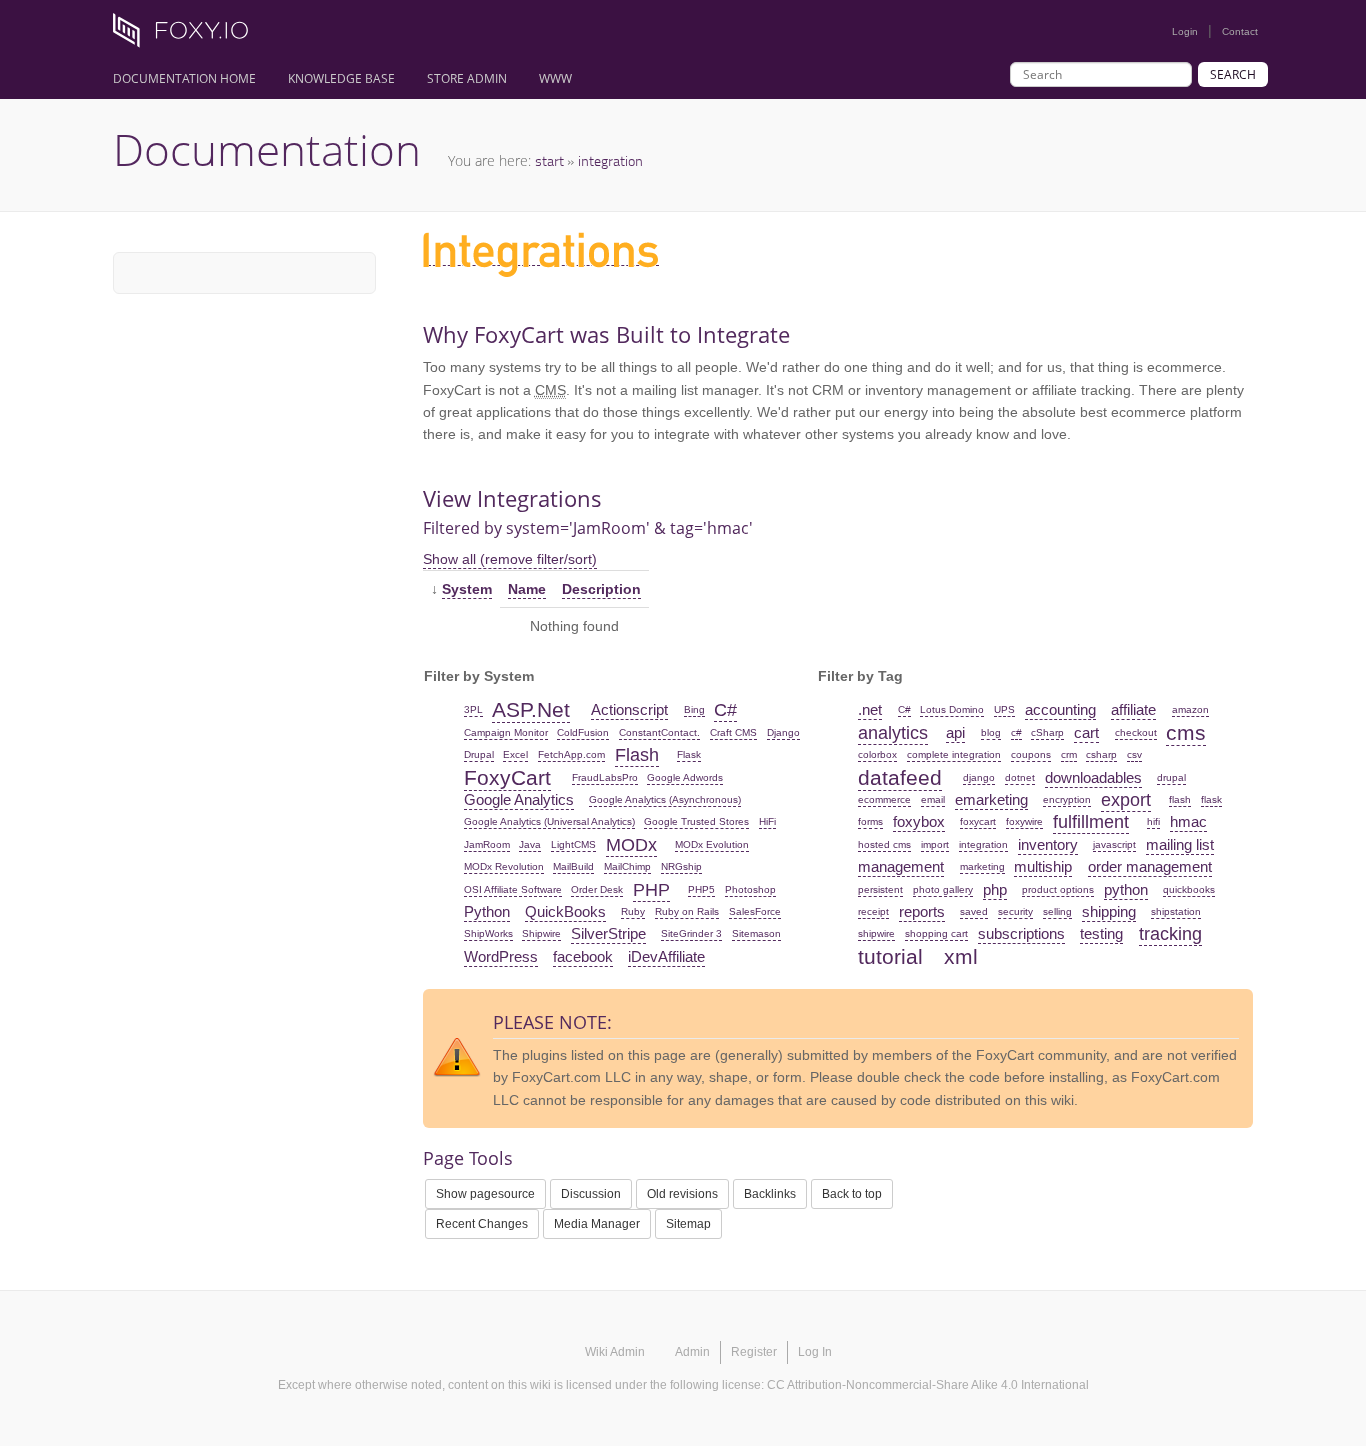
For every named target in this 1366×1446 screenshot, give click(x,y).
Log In (815, 1352)
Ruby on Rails (687, 911)
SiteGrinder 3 (691, 933)
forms (870, 821)
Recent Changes (482, 1224)
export (1126, 800)
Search (1233, 74)
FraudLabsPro (605, 777)
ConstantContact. (659, 732)
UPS (1004, 709)
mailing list (1180, 844)
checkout (1136, 732)
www (555, 78)
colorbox (877, 754)
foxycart (978, 821)
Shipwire (541, 933)
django (979, 777)
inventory (1048, 844)
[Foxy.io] (188, 36)
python (1126, 889)
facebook (583, 956)
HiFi (767, 821)
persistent (880, 889)
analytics (893, 733)
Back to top (852, 1194)
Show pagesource (485, 1194)
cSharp (1047, 732)
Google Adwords (685, 777)
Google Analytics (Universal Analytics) (549, 821)
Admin (692, 1352)
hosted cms (884, 844)
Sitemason (756, 933)
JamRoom (487, 844)
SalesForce (755, 911)
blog (991, 732)
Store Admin (467, 78)
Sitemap (688, 1224)
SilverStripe (608, 933)
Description (601, 589)
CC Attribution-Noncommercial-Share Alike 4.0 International (928, 1385)
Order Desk (597, 889)
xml (961, 956)
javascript (1114, 844)
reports (922, 911)
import (935, 844)
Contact (1240, 31)
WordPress (501, 956)
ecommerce (884, 799)
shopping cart (936, 933)
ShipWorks (488, 933)
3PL (473, 709)
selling (1057, 911)
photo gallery (943, 889)
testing (1101, 933)
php (995, 889)
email (933, 799)
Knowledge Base (341, 78)
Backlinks (770, 1194)
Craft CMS (733, 732)
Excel (515, 754)
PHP (651, 890)
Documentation (267, 149)
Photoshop (750, 889)
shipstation (1176, 911)
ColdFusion (583, 732)
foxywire (1024, 821)
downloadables (1093, 777)
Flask (689, 754)
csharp (1101, 754)
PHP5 (701, 889)
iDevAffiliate (666, 956)
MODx (631, 845)
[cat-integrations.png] (541, 257)
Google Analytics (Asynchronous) (665, 799)
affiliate (1133, 709)
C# (725, 710)
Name (527, 589)
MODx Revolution (504, 866)
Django (783, 732)
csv (1134, 754)
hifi (1153, 821)
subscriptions (1021, 933)
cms (1186, 732)
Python (487, 911)
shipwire (876, 933)
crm (1069, 754)
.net (870, 709)
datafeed (900, 777)
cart (1086, 732)
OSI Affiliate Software (513, 889)
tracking (1170, 934)
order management (1150, 866)
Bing (694, 709)
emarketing (991, 799)
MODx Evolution (712, 844)
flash (1180, 799)
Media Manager (597, 1224)
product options (1058, 889)
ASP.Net (531, 709)
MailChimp (627, 866)
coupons (1031, 754)
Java (530, 844)
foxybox (919, 821)
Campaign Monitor (506, 732)
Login (1185, 31)
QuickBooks (565, 911)
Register (754, 1352)
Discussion (591, 1194)
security (1015, 911)
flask (1211, 799)
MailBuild (573, 866)
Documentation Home (184, 78)
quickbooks (1189, 889)
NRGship (681, 866)
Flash (637, 755)
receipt (873, 911)
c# (1016, 732)
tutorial (890, 956)
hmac (1188, 821)
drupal (1171, 777)
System (467, 589)
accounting (1060, 709)
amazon (1190, 709)
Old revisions (682, 1194)
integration (610, 160)
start (549, 160)
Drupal (479, 754)
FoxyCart (507, 777)
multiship (1043, 866)
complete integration (954, 754)
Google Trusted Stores (696, 821)
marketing (982, 866)
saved (974, 911)
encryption (1067, 799)
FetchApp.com (571, 754)
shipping (1109, 911)
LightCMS (573, 844)
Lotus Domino (952, 709)
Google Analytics (519, 799)
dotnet (1020, 777)
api (955, 732)
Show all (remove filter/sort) (510, 559)
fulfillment (1091, 822)
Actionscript (629, 709)
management (901, 866)
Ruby (633, 911)
